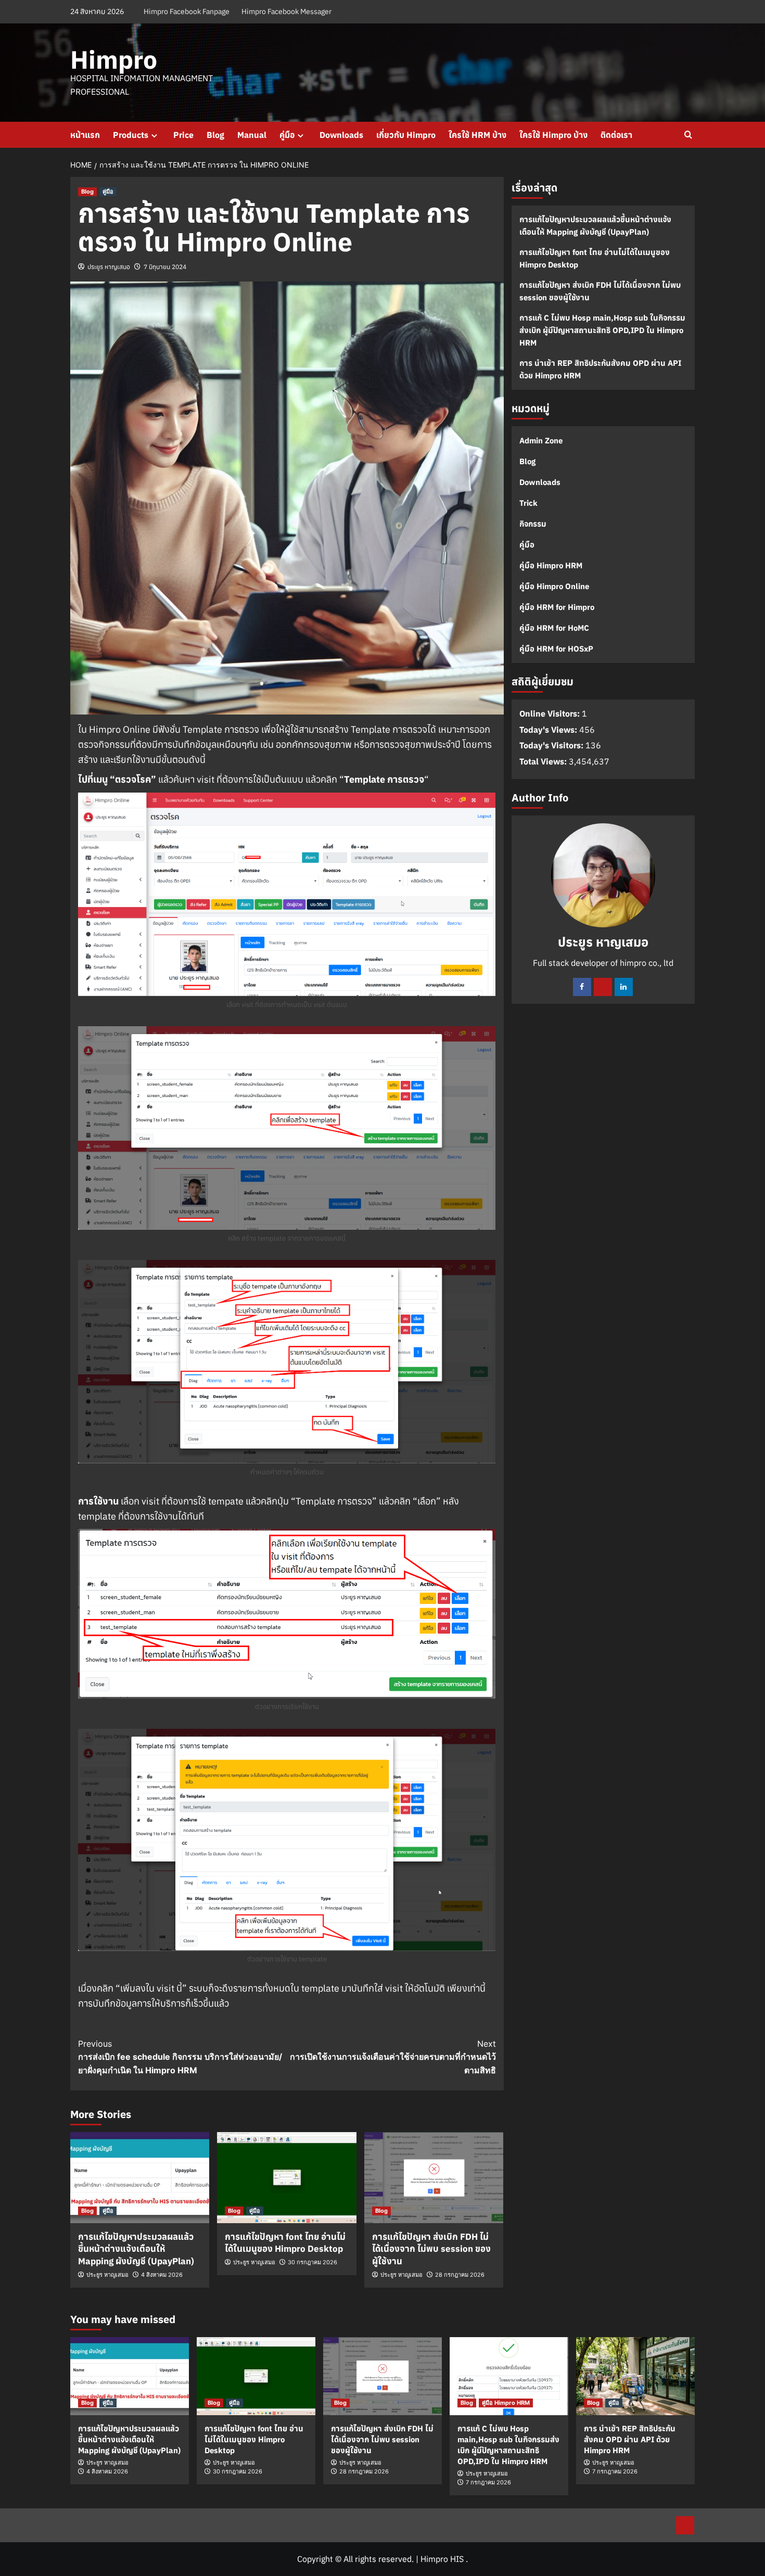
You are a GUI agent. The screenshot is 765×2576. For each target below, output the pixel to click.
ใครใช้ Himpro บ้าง (553, 135)
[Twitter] (603, 987)
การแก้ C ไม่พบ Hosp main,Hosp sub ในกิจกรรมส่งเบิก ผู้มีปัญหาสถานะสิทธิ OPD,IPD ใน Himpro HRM (602, 330)
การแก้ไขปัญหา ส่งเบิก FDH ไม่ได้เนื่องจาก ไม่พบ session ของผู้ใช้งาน (431, 2249)
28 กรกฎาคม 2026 (460, 2275)
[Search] (688, 135)
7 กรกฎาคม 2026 (488, 2482)
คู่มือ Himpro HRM (551, 565)
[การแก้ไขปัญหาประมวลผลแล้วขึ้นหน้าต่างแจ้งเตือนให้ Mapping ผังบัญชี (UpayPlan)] (140, 2178)
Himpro (114, 59)
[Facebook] (582, 987)
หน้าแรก (85, 135)
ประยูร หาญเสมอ (109, 267)
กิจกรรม (533, 524)
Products (131, 135)
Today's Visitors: (552, 746)
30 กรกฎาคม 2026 (313, 2262)
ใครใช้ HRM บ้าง (477, 135)
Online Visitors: (551, 713)
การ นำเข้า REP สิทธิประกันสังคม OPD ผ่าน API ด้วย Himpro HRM (600, 369)
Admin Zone (541, 441)
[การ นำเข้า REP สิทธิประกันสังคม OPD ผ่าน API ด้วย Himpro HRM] (635, 2376)
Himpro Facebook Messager (286, 11)
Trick (528, 503)
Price (183, 135)
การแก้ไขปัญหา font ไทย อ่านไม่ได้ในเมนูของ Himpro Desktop (285, 2243)
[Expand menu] (154, 136)
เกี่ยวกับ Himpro (406, 135)
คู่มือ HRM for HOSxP (556, 649)
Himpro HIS (442, 2559)
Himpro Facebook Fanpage (187, 11)
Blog (215, 135)
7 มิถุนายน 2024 (165, 267)
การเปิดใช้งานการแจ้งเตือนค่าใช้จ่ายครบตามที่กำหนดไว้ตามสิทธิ (393, 2057)
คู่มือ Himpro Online (554, 586)
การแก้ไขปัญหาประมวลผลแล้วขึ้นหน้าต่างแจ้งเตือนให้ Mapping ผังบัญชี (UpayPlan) (136, 2249)
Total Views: (544, 761)
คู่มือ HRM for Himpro (557, 607)
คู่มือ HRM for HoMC (554, 628)
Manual (252, 135)
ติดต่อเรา (616, 135)
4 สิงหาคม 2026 (162, 2275)
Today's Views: (549, 730)
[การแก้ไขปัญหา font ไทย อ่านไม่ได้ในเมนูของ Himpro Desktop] (286, 2178)
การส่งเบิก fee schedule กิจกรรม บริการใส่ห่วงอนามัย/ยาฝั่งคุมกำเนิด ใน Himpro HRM (180, 2057)
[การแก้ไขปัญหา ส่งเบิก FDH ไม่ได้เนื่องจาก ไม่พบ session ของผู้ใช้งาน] (434, 2178)
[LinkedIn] (624, 987)
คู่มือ (287, 135)
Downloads (341, 135)
